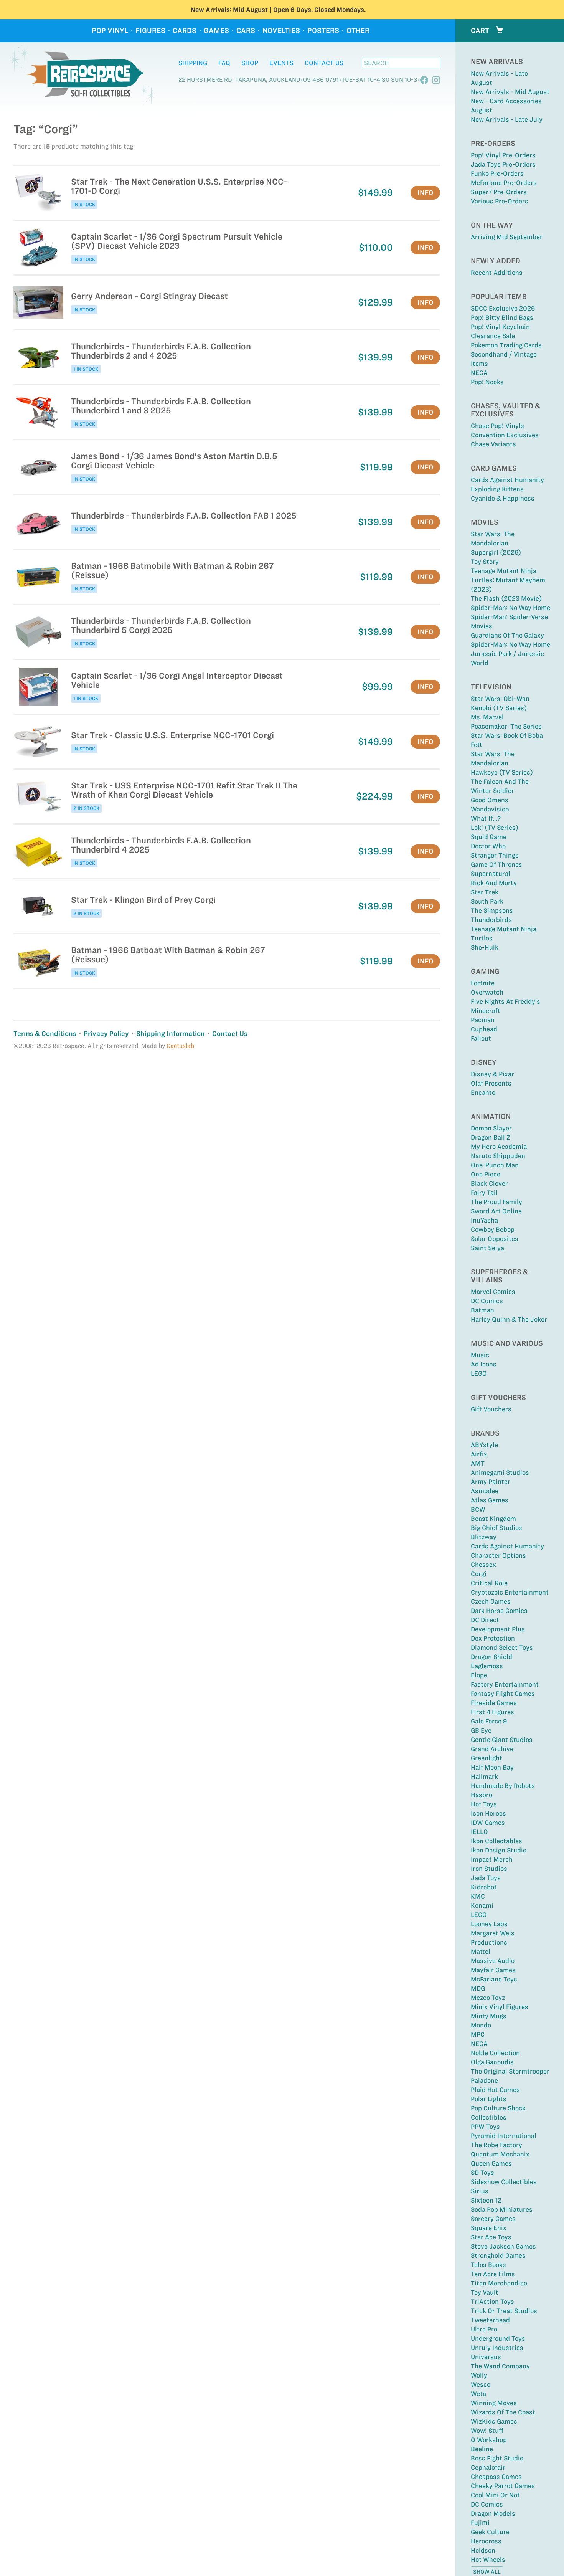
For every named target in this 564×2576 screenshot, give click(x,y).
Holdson (483, 2550)
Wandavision (490, 809)
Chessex (483, 1565)
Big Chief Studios (496, 1528)
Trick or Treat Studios (504, 2311)
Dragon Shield (491, 1657)
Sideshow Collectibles (504, 2182)
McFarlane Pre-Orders (504, 183)
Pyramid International (504, 2136)
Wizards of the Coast (503, 2412)
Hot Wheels (488, 2559)
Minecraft (486, 1011)
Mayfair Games (493, 1970)
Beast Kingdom (493, 1519)
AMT (478, 1463)
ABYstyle (484, 1445)
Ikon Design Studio (499, 1850)
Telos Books (488, 2265)
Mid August (250, 10)
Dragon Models (493, 2513)
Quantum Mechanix (500, 2154)
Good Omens (490, 800)
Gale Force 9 (489, 1721)
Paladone (484, 2080)
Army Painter (491, 1482)
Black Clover (489, 1183)
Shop (250, 63)
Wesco (481, 2384)
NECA (479, 373)
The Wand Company (500, 2366)
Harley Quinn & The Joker (509, 1319)
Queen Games (491, 2163)
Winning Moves (494, 2403)
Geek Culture (490, 2532)
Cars (246, 31)
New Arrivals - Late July (507, 119)
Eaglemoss (487, 1666)
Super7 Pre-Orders (499, 192)
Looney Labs (489, 1924)
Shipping (193, 63)
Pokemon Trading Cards (506, 345)
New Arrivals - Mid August (510, 92)
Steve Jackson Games (503, 2246)
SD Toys (482, 2173)
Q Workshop (489, 2440)
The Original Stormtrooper (510, 2071)
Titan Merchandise (499, 2283)
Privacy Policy (106, 1034)
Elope (479, 1675)
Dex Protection (493, 1638)
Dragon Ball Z (491, 1137)
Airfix (479, 1454)
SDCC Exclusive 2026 (503, 308)
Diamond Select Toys (502, 1647)
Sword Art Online (496, 1211)
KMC (478, 1896)
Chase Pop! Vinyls (497, 426)
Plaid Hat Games (495, 2090)
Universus (486, 2357)
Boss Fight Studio (497, 2458)
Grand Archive (492, 1749)
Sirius (480, 2191)
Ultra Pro (484, 2329)
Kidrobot (484, 1887)
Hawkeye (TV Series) (502, 772)
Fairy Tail (484, 1193)
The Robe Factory (496, 2145)
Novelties (281, 31)
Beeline (482, 2449)
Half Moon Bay (492, 1767)
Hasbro (482, 1795)
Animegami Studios (500, 1472)
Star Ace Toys (491, 2237)
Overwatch (487, 992)
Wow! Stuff (487, 2431)
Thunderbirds (491, 920)
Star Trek (485, 892)
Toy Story (485, 562)
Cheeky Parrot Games (503, 2486)
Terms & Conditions (45, 1034)
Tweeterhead (490, 2320)
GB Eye (481, 1730)
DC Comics (487, 1301)
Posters (323, 31)
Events (281, 63)
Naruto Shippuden (498, 1156)
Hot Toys (484, 1804)
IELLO (479, 1832)
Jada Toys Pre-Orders (503, 164)
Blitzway (484, 1537)
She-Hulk (485, 947)
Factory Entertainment (505, 1684)
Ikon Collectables (496, 1841)
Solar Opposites (495, 1239)
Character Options (498, 1555)
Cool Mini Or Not (495, 2495)
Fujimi (480, 2523)
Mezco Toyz (488, 1998)
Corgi (479, 1574)
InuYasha (484, 1220)
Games (216, 31)
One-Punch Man (495, 1165)
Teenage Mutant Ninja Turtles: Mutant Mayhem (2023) (508, 580)
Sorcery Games (493, 2219)
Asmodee (485, 1491)
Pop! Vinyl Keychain (500, 327)
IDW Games (488, 1823)
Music (480, 1355)
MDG (478, 1988)
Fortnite (483, 983)
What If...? (486, 818)
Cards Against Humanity (507, 480)
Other (358, 31)
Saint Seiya (487, 1248)
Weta (478, 2394)
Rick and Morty (494, 883)
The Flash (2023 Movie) (506, 598)
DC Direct (485, 1620)
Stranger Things (495, 855)
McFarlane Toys (494, 1979)
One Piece (486, 1174)
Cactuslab (180, 1046)
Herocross (486, 2541)
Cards (185, 31)
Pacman (483, 1020)
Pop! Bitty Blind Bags (502, 317)
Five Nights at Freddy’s (505, 1001)
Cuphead (484, 1029)
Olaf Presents (491, 1083)
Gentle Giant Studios (502, 1740)
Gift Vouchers (491, 1409)
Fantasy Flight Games (503, 1694)
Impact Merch (492, 1859)
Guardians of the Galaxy (507, 635)
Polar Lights (489, 2099)
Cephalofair (488, 2467)
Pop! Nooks (487, 382)
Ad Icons (484, 1364)
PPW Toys (485, 2127)
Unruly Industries (497, 2348)
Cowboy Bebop (493, 1229)
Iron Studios (489, 1869)
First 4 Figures (492, 1712)
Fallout (481, 1038)
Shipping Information (171, 1034)
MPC (478, 2034)
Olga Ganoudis (492, 2062)
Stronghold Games (498, 2255)
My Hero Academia (499, 1147)
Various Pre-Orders (500, 201)
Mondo (481, 2025)
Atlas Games (490, 1500)
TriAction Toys (492, 2302)
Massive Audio (493, 1961)
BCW (478, 1509)
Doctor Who (488, 846)
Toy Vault (485, 2292)
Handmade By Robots (503, 1786)
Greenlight (486, 1758)
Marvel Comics (493, 1292)
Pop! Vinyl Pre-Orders (503, 155)
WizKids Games (494, 2421)
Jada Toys (486, 1878)
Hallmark (484, 1776)
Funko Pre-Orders (497, 173)
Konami (482, 1905)
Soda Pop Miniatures (502, 2209)
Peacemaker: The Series (506, 726)
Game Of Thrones (496, 864)
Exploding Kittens (497, 489)
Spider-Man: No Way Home (510, 608)
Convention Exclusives (505, 435)
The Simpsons (492, 910)
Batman (482, 1310)
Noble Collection (495, 2053)
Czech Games (491, 1601)
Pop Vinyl (110, 31)
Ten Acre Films (493, 2274)
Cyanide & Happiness (503, 498)
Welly (479, 2375)
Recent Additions (497, 273)
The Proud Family (496, 1202)
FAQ (224, 63)
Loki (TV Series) (495, 828)
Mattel (481, 1951)
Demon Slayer (491, 1128)
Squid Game (489, 837)
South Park (487, 901)
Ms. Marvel (487, 717)
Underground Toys (498, 2338)
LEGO (479, 1373)
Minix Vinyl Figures (500, 2007)
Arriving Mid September (507, 237)
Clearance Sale (493, 336)
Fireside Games (494, 1703)
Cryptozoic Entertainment (510, 1592)
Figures (150, 31)
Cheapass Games (496, 2477)
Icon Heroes (488, 1813)
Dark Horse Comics (499, 1611)
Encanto (483, 1092)
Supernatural (491, 874)
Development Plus (498, 1629)
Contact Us (324, 63)
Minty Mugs (489, 2016)
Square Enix (489, 2228)
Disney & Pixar (492, 1074)
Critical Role (489, 1583)
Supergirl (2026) (496, 552)
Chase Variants (493, 444)
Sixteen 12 (486, 2200)
